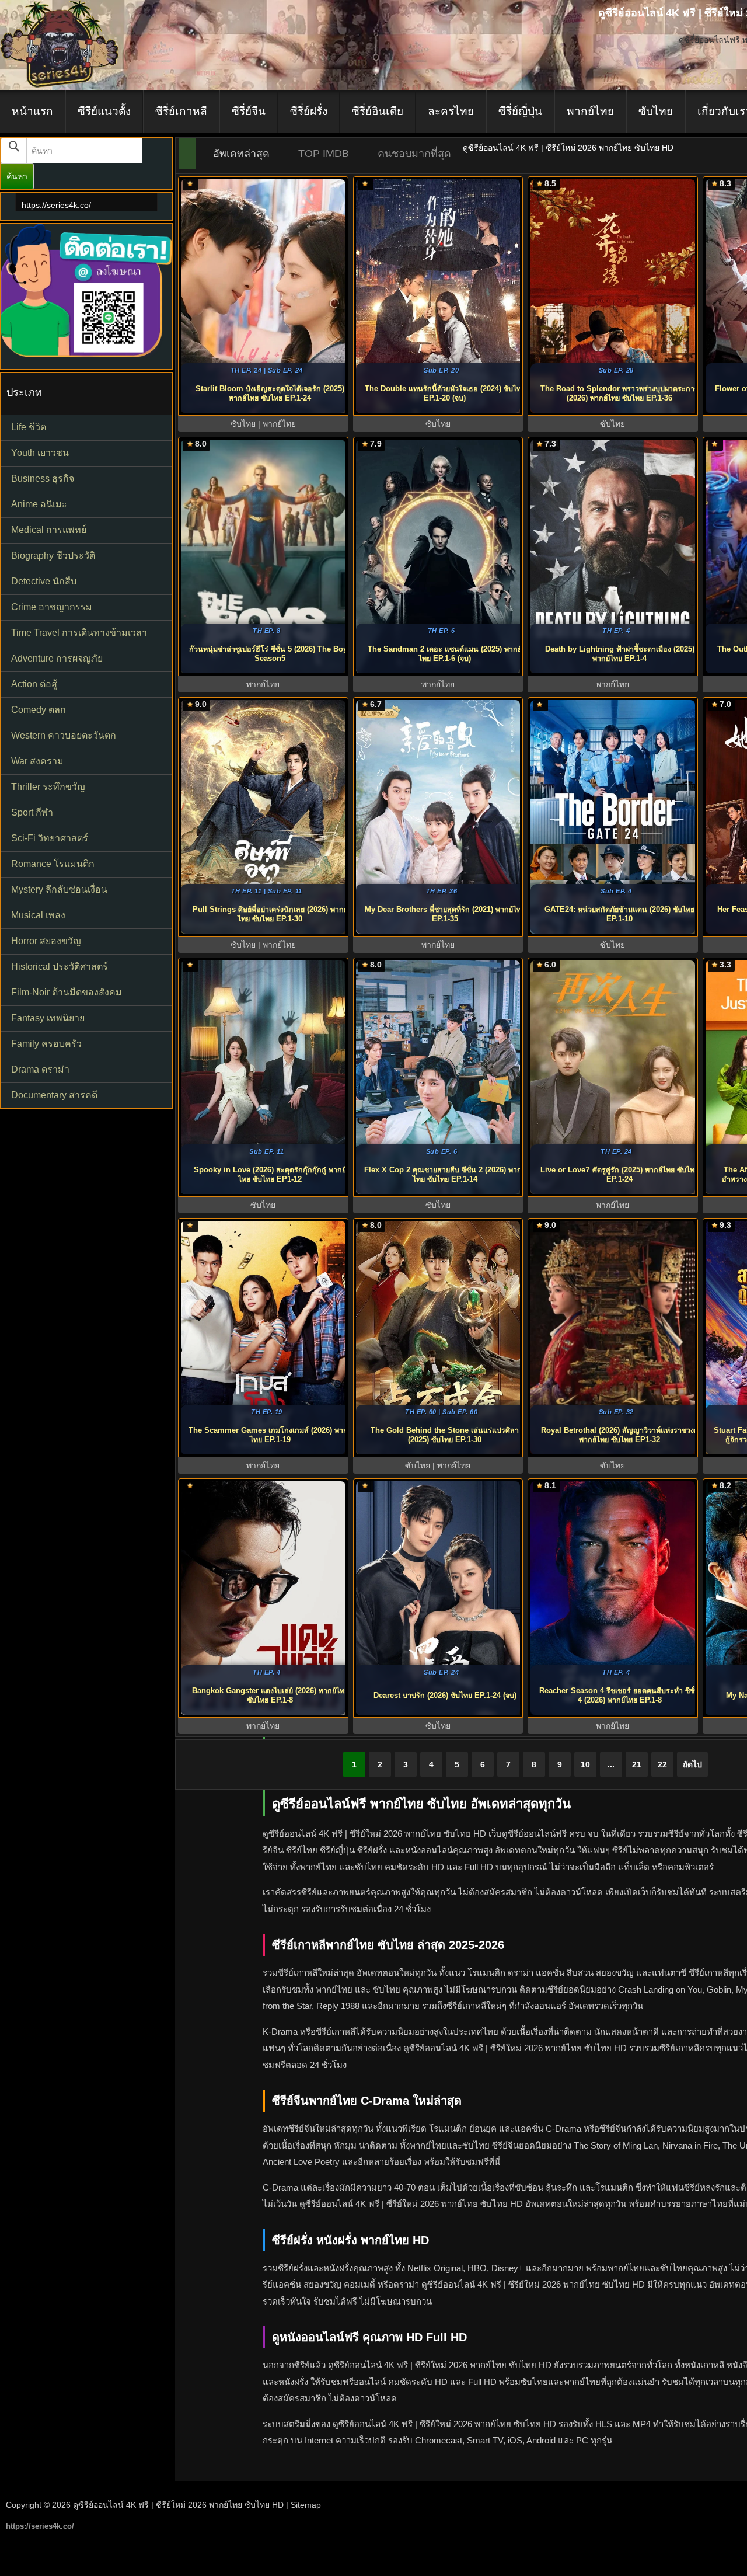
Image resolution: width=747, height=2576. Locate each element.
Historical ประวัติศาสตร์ (60, 967)
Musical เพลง (38, 915)
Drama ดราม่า (40, 1069)
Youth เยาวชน (40, 453)
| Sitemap (303, 2505)
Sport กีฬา (32, 812)
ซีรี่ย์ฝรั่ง (309, 111)
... (611, 1764)
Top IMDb (324, 154)
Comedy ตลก (39, 710)
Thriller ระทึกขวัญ (48, 787)
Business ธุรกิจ (43, 478)
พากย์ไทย (590, 111)
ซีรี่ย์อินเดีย (378, 111)
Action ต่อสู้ (34, 684)
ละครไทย (451, 111)
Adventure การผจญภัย (57, 658)
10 (585, 1764)
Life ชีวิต (29, 427)
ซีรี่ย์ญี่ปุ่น (520, 111)
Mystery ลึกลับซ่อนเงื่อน (59, 890)
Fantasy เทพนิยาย (48, 1018)
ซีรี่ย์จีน (249, 111)
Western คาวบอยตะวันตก (64, 735)
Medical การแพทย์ (49, 530)
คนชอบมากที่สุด (414, 154)
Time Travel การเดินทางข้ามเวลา (79, 633)
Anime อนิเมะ (39, 504)
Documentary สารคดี (54, 1095)
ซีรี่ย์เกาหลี (181, 111)
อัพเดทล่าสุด (241, 154)
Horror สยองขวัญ (46, 941)
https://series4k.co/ (56, 205)
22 (662, 1764)
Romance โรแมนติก (53, 864)
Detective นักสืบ (44, 581)
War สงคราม (37, 761)
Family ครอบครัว (46, 1044)
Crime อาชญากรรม (52, 607)
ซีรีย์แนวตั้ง (104, 111)
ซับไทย (656, 111)
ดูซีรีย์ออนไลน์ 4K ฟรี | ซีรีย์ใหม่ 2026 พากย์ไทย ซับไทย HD (178, 2505)
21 (637, 1764)
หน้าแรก (32, 111)
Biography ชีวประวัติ (53, 556)
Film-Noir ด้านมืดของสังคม (67, 992)
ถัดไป (692, 1764)
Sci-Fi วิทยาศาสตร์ (50, 838)
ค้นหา (17, 176)
